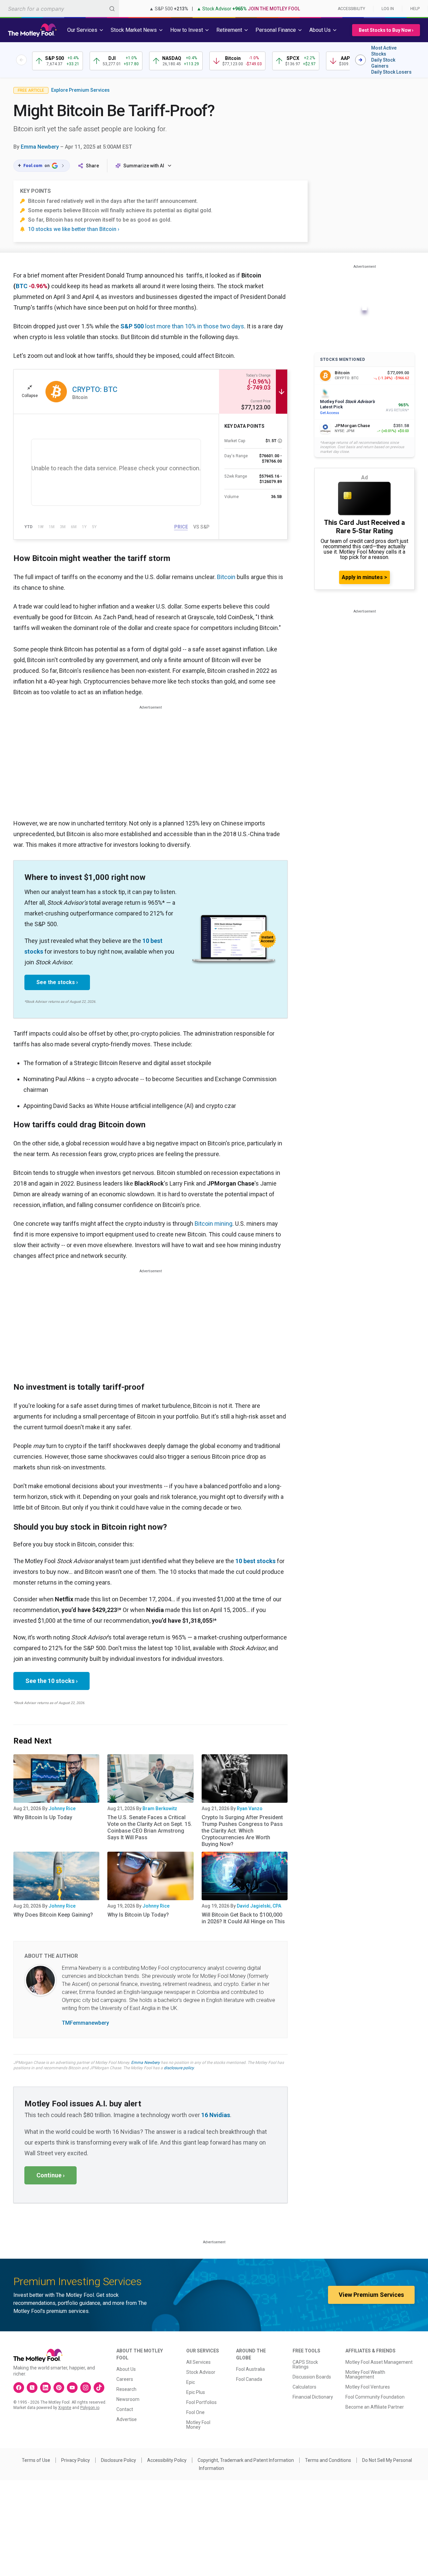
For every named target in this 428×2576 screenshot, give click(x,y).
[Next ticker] (360, 60)
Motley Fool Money (198, 2425)
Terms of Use (36, 2460)
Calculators (304, 2387)
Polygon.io (90, 2408)
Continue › (50, 2175)
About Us (126, 2369)
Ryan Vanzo (250, 1808)
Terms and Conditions (328, 2460)
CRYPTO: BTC (95, 389)
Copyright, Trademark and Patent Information (246, 2460)
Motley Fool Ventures (368, 2387)
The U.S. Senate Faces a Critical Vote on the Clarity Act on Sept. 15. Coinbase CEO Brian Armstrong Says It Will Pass (150, 1827)
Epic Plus (196, 2392)
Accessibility (351, 9)
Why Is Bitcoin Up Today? (138, 1915)
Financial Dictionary (313, 2397)
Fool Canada (249, 2379)
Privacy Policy (76, 2460)
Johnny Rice (62, 1808)
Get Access (330, 413)
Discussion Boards (312, 2377)
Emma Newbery (40, 147)
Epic (191, 2382)
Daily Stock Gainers (383, 63)
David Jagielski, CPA (259, 1906)
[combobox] (60, 9)
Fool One (195, 2412)
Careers (125, 2379)
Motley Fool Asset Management (379, 2362)
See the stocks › (57, 982)
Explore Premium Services (80, 90)
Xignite (65, 2408)
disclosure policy (179, 2068)
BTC (22, 286)
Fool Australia (250, 2369)
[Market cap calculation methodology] (280, 441)
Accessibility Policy (167, 2460)
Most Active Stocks (384, 51)
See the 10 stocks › (51, 1681)
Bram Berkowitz (160, 1808)
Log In (388, 9)
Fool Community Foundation (375, 2397)
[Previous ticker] (21, 60)
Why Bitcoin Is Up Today (43, 1817)
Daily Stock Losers (391, 72)
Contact (125, 2409)
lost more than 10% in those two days (182, 326)
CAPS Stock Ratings (305, 2364)
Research (126, 2389)
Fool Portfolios (201, 2402)
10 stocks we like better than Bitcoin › (74, 229)
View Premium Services (371, 2295)
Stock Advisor (201, 2372)
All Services (198, 2362)
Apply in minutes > (364, 577)
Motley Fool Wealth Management (365, 2374)
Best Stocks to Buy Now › (386, 30)
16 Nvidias (216, 2115)
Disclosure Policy (119, 2460)
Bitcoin (226, 577)
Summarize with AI (144, 166)
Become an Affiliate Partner (375, 2407)
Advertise (127, 2419)
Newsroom (128, 2399)
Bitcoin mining (213, 1224)
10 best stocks (255, 1561)
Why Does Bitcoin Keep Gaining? (53, 1915)
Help (415, 9)
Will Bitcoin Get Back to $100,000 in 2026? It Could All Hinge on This (243, 1918)
